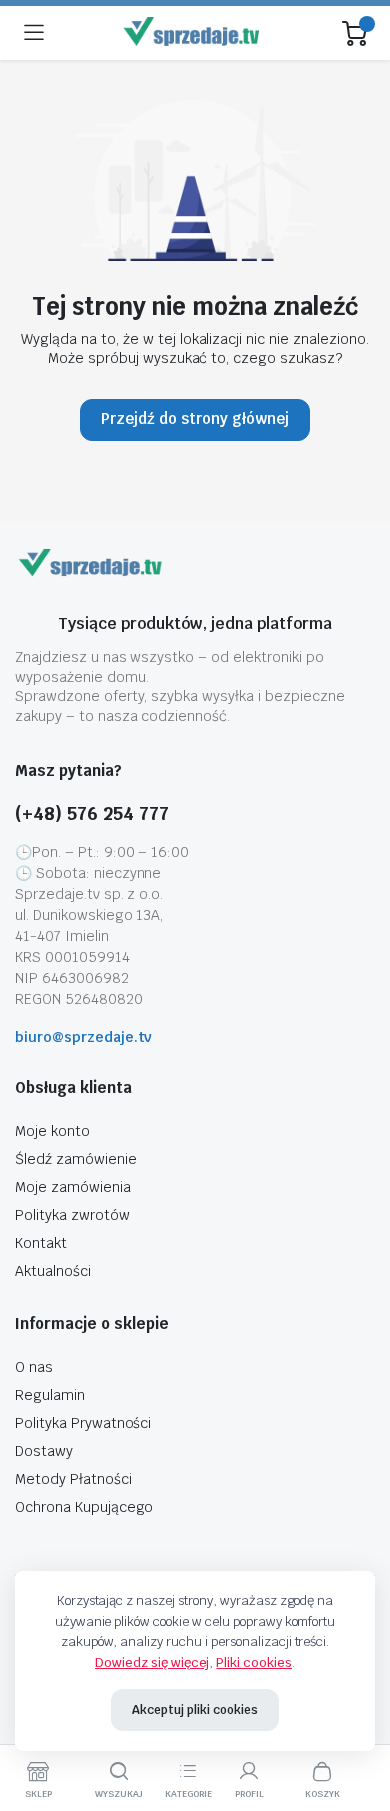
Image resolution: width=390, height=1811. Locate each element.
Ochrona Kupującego (84, 1507)
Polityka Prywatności (83, 1423)
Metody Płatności (73, 1479)
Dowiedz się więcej (152, 1662)
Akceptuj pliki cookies (194, 1710)
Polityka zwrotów (72, 1215)
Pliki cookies (254, 1662)
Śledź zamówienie (76, 1159)
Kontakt (41, 1243)
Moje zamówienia (73, 1187)
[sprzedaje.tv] (193, 33)
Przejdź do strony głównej (194, 418)
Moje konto (52, 1131)
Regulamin (50, 1395)
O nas (34, 1367)
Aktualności (53, 1271)
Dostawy (44, 1451)
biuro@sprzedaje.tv (83, 1037)
